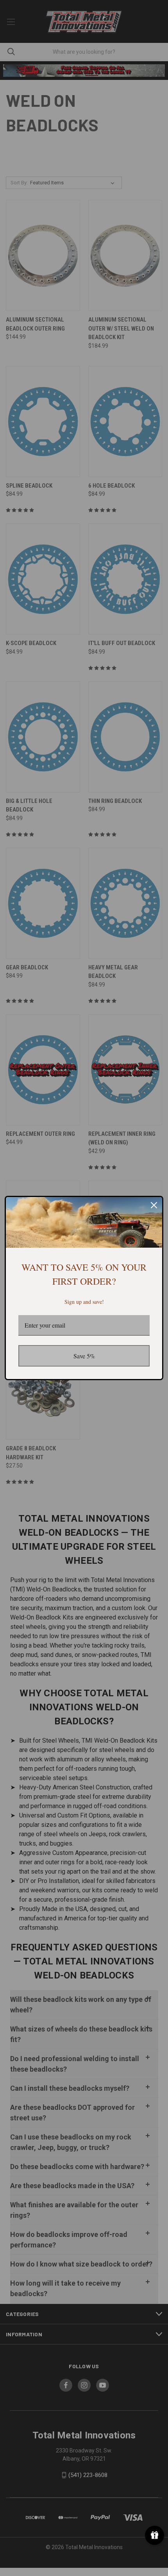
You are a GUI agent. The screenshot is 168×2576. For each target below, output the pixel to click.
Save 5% (84, 1356)
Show (155, 2535)
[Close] (154, 1205)
